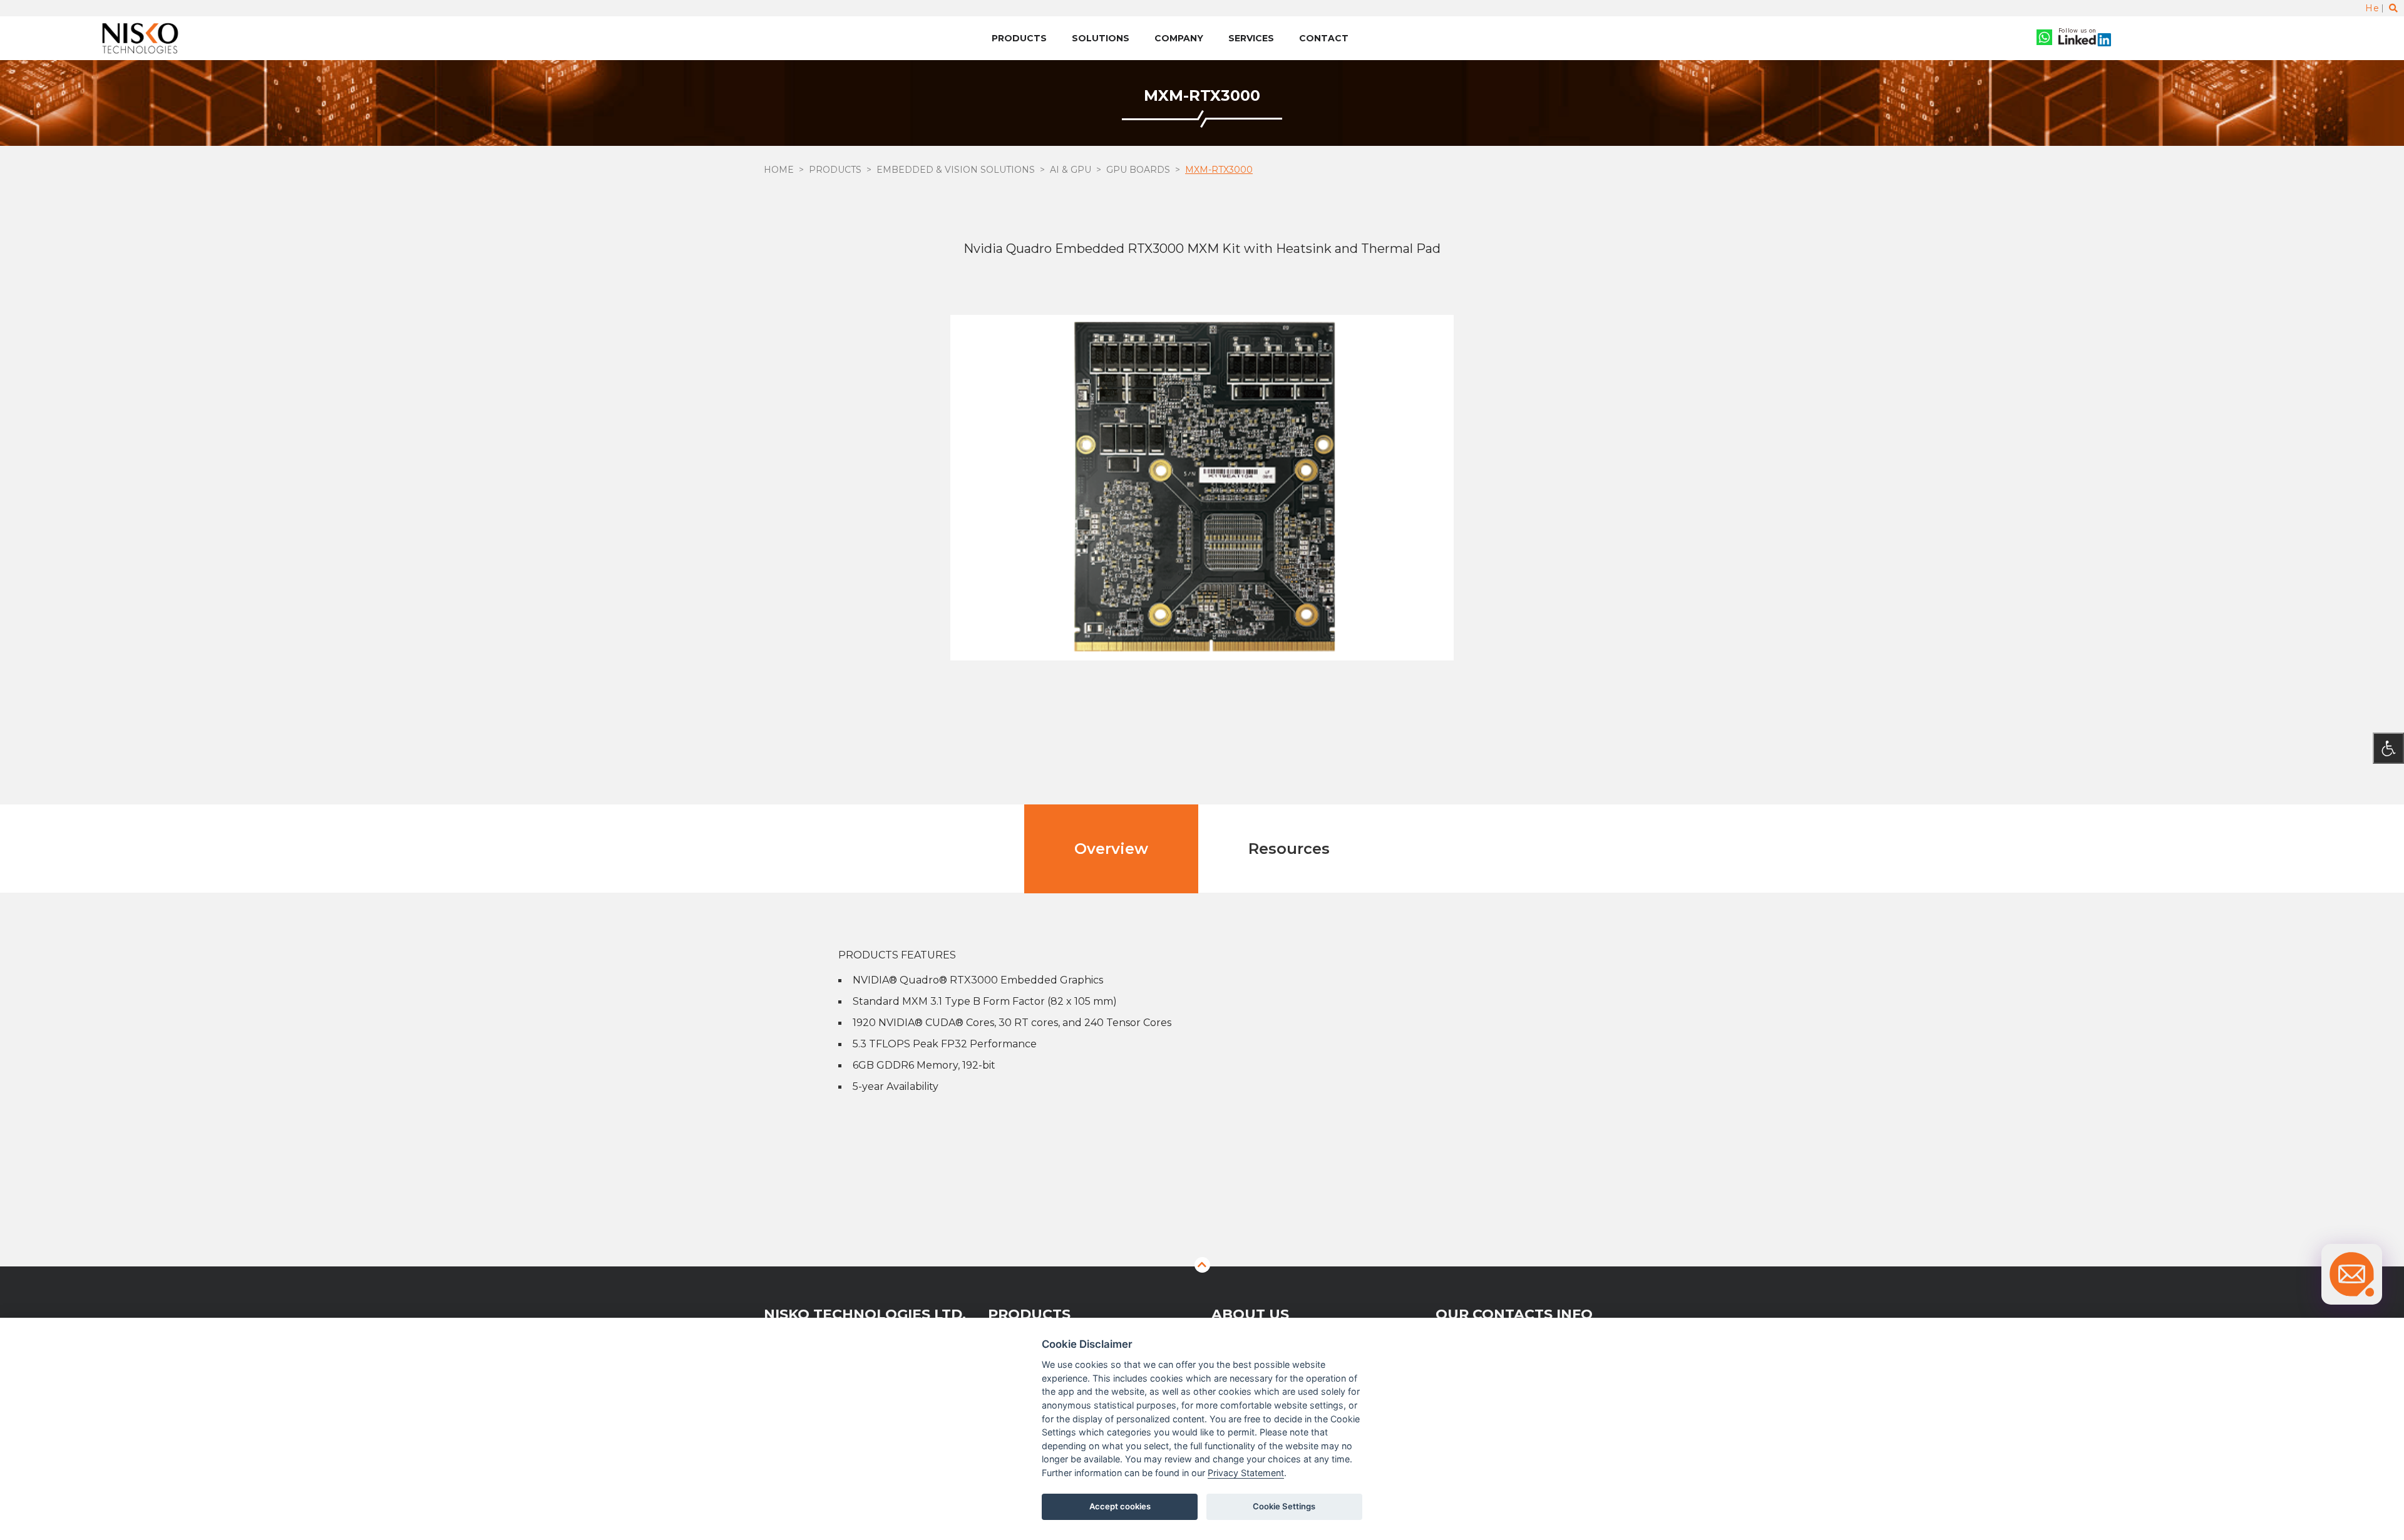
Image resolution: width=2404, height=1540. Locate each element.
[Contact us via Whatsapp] (2044, 38)
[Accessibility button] (2388, 748)
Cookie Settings (1284, 1506)
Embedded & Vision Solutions (956, 170)
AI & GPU (1071, 170)
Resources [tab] (1289, 849)
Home (779, 170)
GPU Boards (1138, 170)
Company (1179, 38)
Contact (1324, 38)
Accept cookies (1120, 1506)
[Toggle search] (2393, 8)
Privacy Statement (1246, 1473)
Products (1019, 38)
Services (1251, 38)
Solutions (1101, 38)
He (2372, 8)
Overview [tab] (1111, 849)
